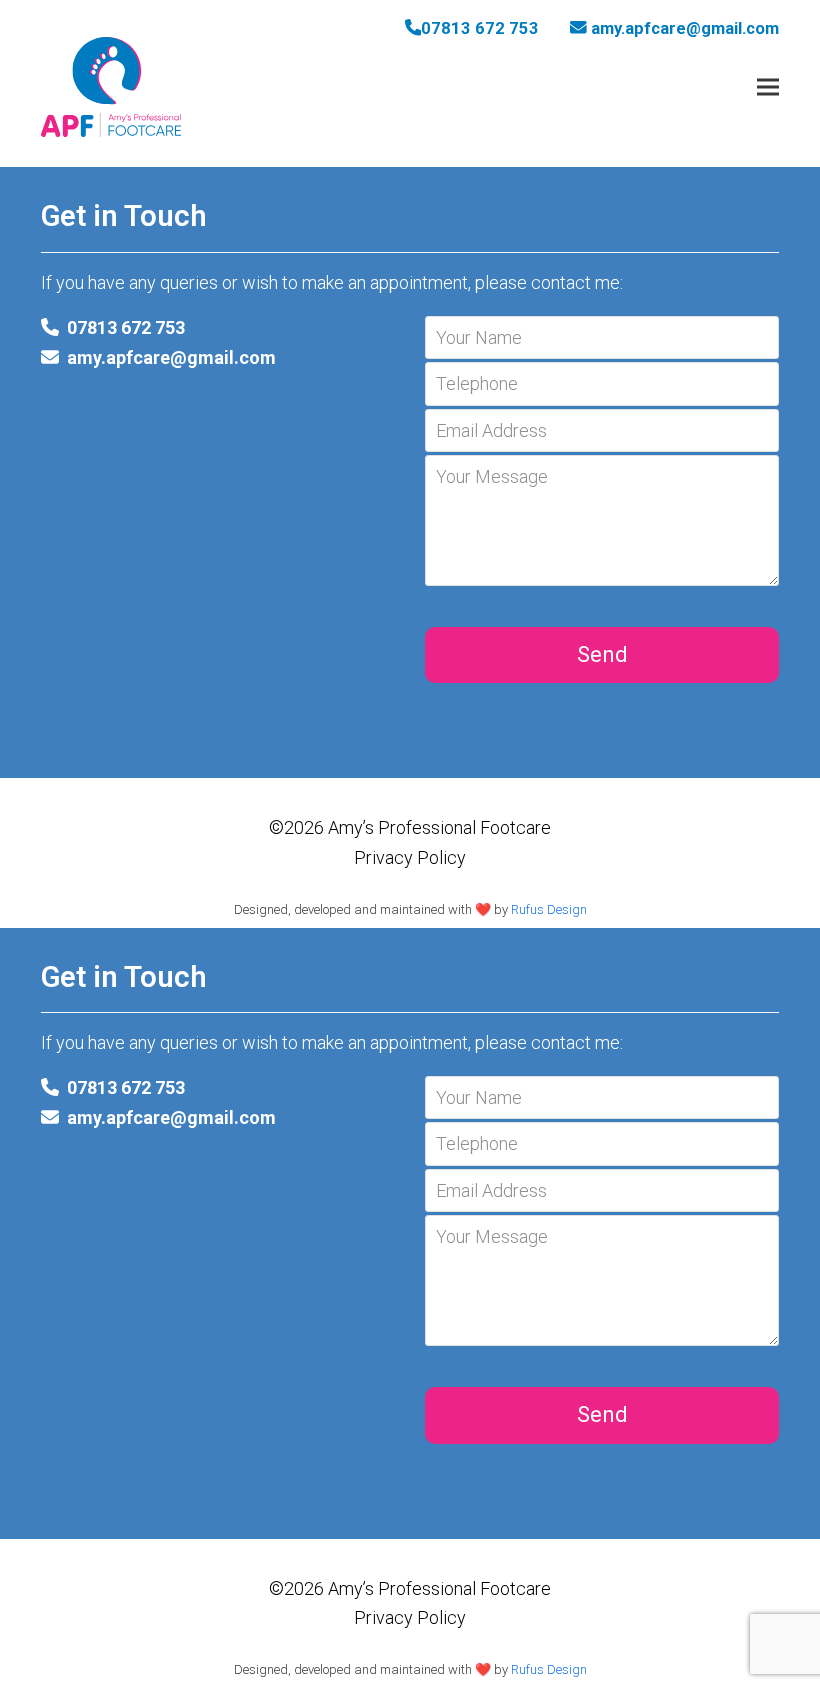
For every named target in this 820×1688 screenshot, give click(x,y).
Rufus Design (549, 909)
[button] (768, 87)
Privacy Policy (410, 857)
